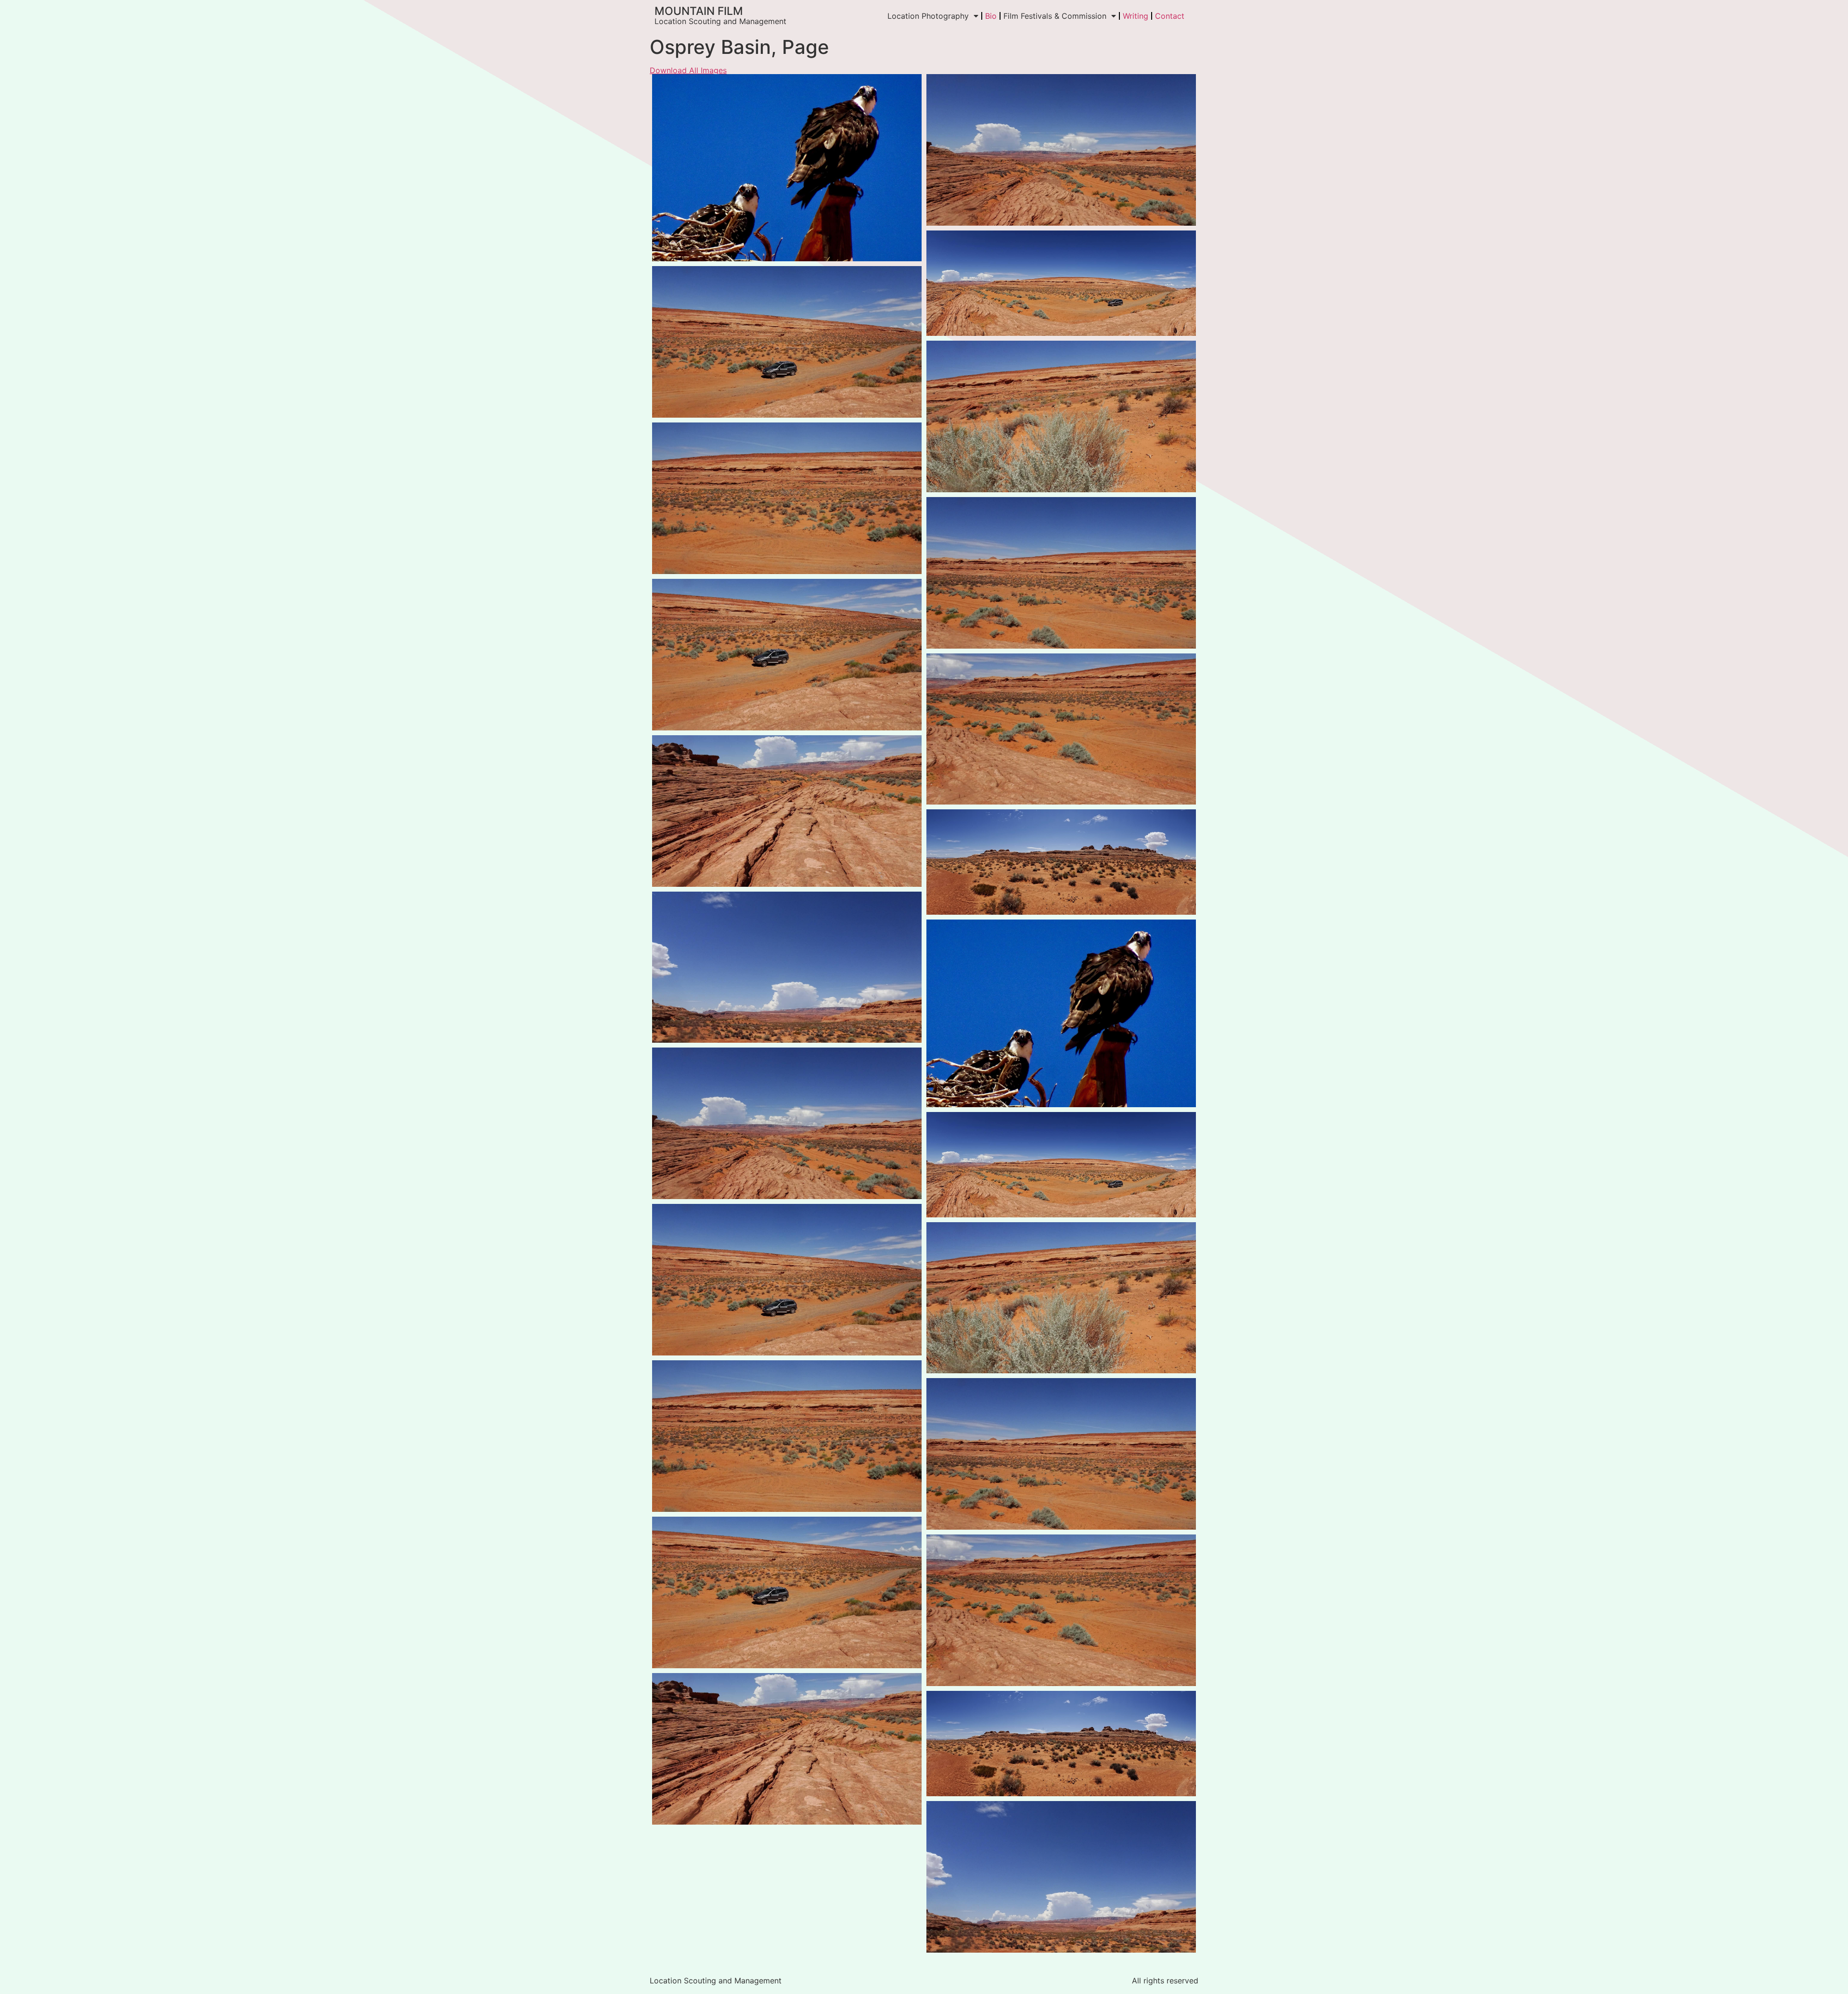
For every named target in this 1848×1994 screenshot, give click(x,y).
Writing (1136, 16)
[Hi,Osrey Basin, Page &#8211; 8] (787, 498)
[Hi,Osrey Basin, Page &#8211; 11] (787, 967)
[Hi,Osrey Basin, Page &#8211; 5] (787, 342)
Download (662, 84)
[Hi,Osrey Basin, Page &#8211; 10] (1061, 862)
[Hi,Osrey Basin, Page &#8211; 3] (1061, 150)
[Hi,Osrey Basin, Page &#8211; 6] (1061, 729)
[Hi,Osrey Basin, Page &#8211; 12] (787, 168)
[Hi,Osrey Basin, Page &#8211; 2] (1061, 283)
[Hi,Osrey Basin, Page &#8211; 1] (787, 811)
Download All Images (688, 70)
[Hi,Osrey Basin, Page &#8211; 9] (1061, 416)
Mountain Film (699, 11)
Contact (1170, 16)
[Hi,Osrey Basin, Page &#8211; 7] (787, 655)
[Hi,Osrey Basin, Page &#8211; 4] (1061, 573)
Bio (991, 16)
